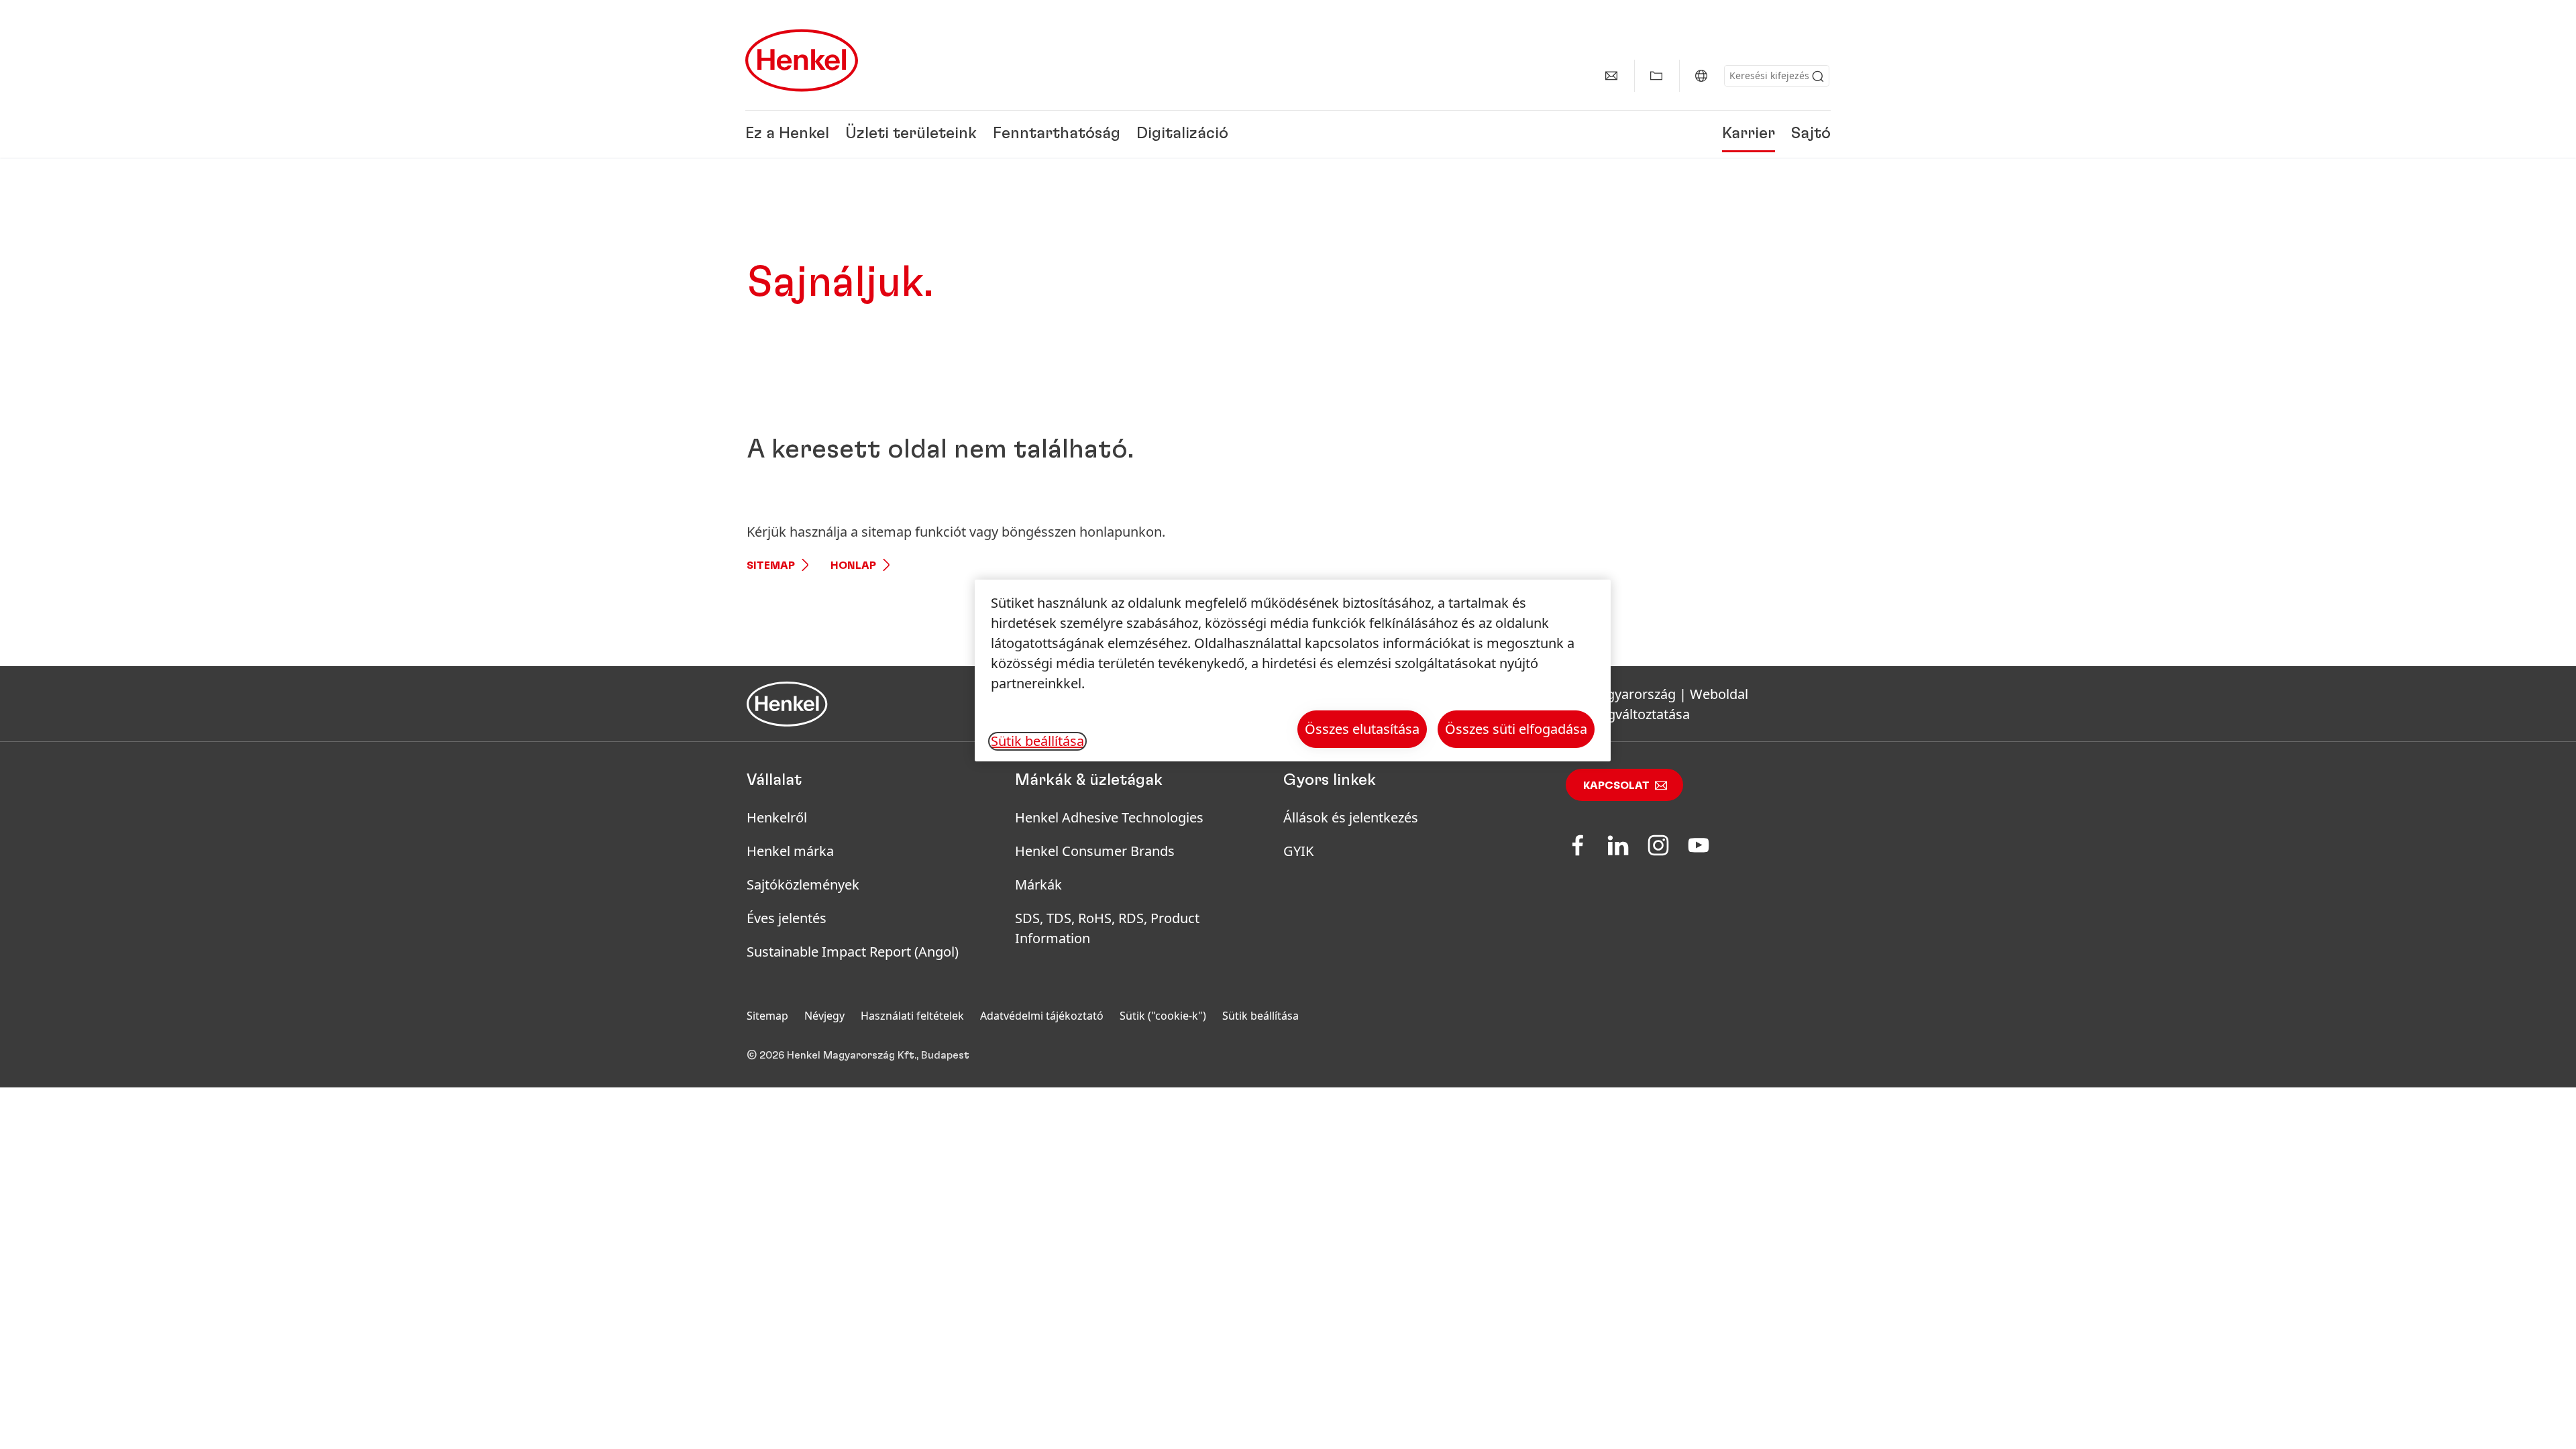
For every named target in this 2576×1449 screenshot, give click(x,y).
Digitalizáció (1182, 134)
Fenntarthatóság (1057, 134)
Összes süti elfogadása (1516, 729)
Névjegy (824, 1016)
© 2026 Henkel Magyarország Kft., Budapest (858, 1055)
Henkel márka (790, 851)
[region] (1293, 670)
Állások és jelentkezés (1351, 817)
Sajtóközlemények (803, 884)
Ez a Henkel (787, 134)
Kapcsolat (1616, 786)
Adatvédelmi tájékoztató (1042, 1016)
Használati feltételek (912, 1016)
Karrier (1749, 134)
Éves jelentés (787, 918)
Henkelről (777, 817)
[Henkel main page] (802, 60)
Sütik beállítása (1260, 1016)
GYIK (1298, 851)
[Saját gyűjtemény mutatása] (1656, 76)
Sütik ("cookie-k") (1163, 1016)
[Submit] (1818, 76)
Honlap (853, 566)
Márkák (1038, 884)
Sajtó (1811, 134)
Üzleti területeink (911, 134)
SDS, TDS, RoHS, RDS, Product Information (1107, 928)
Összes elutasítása (1362, 729)
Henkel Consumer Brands (1095, 851)
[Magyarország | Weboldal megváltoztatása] (1701, 76)
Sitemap (771, 566)
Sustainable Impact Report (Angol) (853, 952)
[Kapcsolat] (1611, 76)
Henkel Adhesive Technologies (1109, 817)
